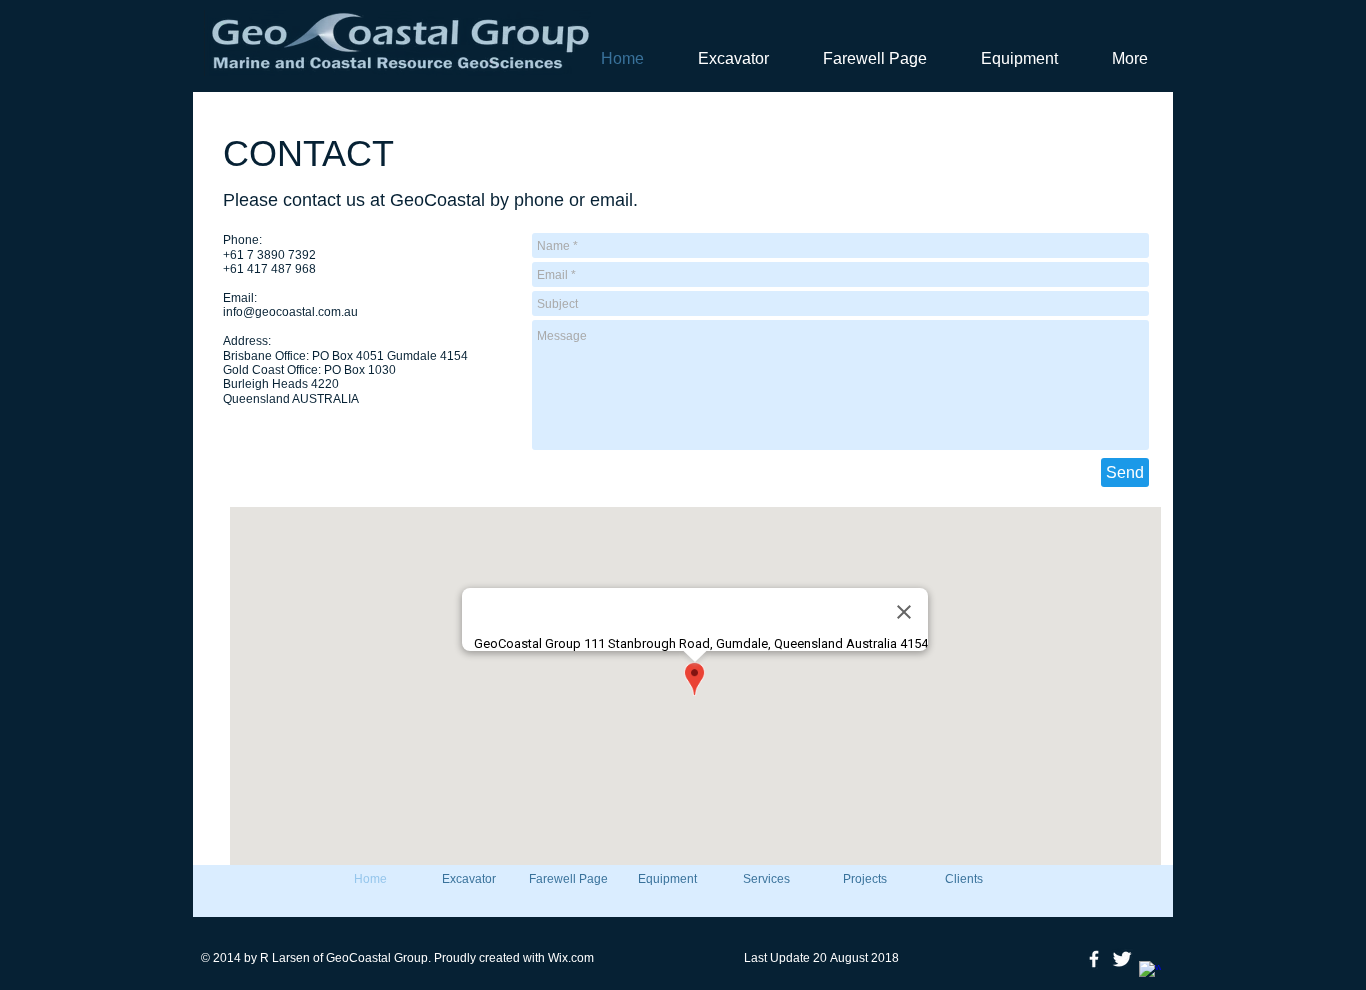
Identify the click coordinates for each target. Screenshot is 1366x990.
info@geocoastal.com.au (290, 312)
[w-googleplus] (1150, 972)
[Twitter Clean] (1122, 959)
